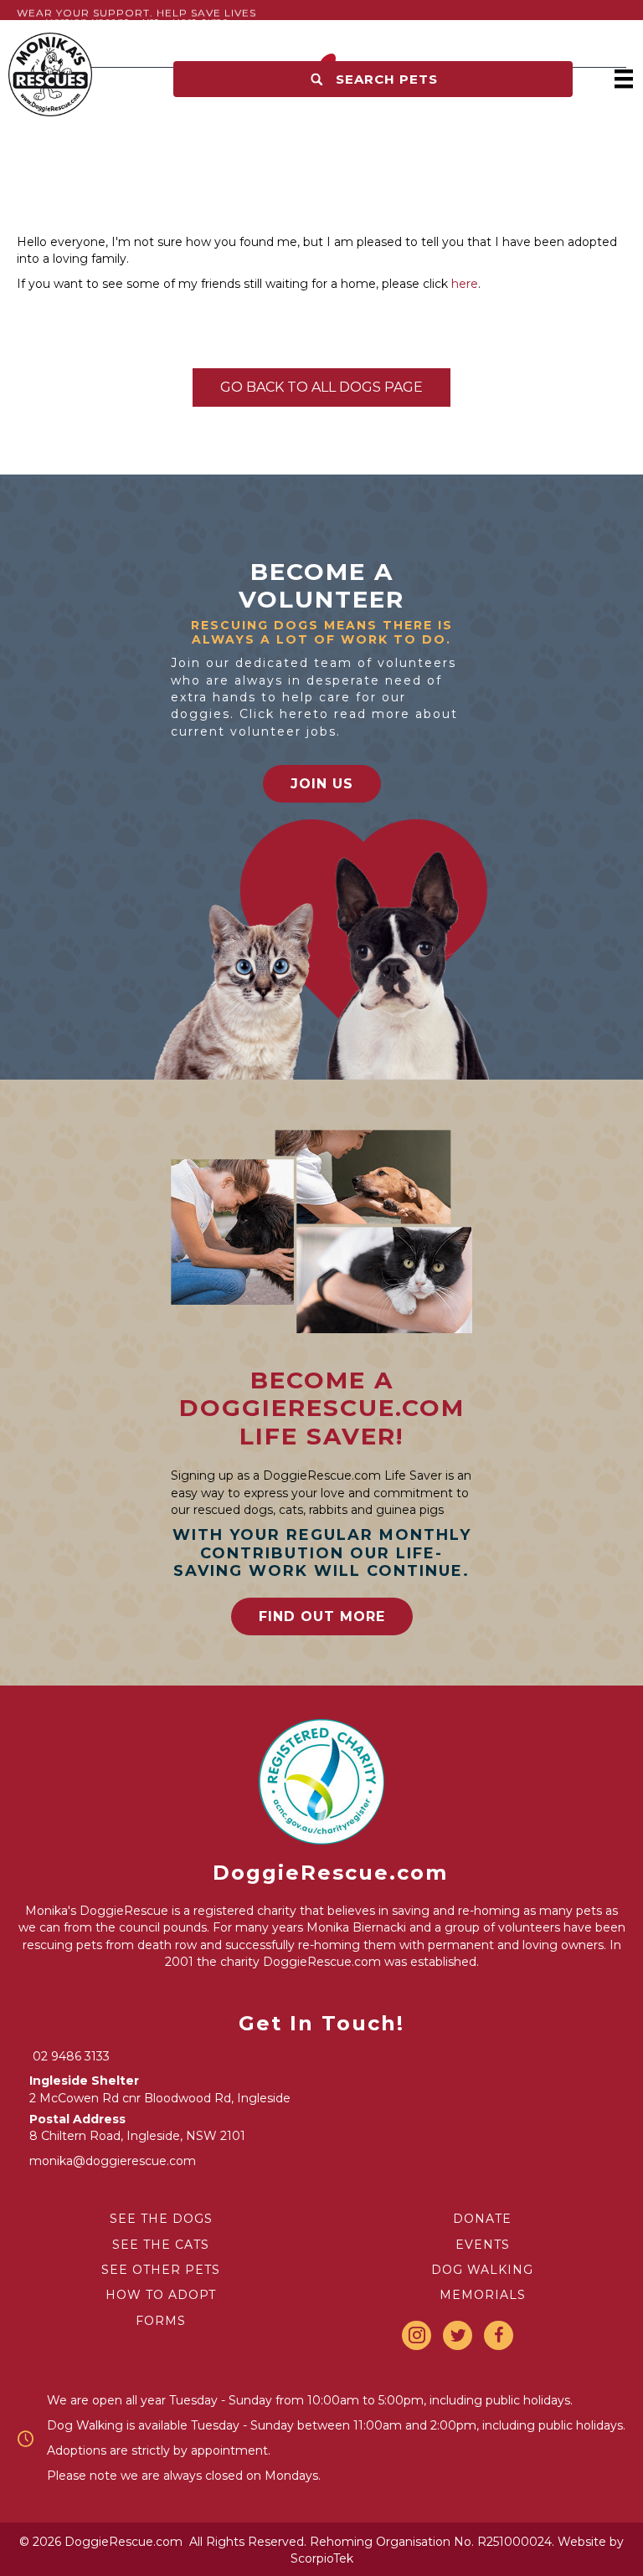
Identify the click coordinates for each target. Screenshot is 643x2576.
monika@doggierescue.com (113, 2161)
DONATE (482, 2219)
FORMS (161, 2321)
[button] (373, 80)
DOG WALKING (482, 2270)
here (465, 284)
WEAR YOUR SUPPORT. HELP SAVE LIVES (136, 14)
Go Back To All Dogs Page (321, 387)
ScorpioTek (322, 2558)
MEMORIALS (483, 2295)
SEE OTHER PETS (161, 2270)
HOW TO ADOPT (161, 2295)
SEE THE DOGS (161, 2219)
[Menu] (624, 79)
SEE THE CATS (161, 2245)
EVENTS (483, 2245)
